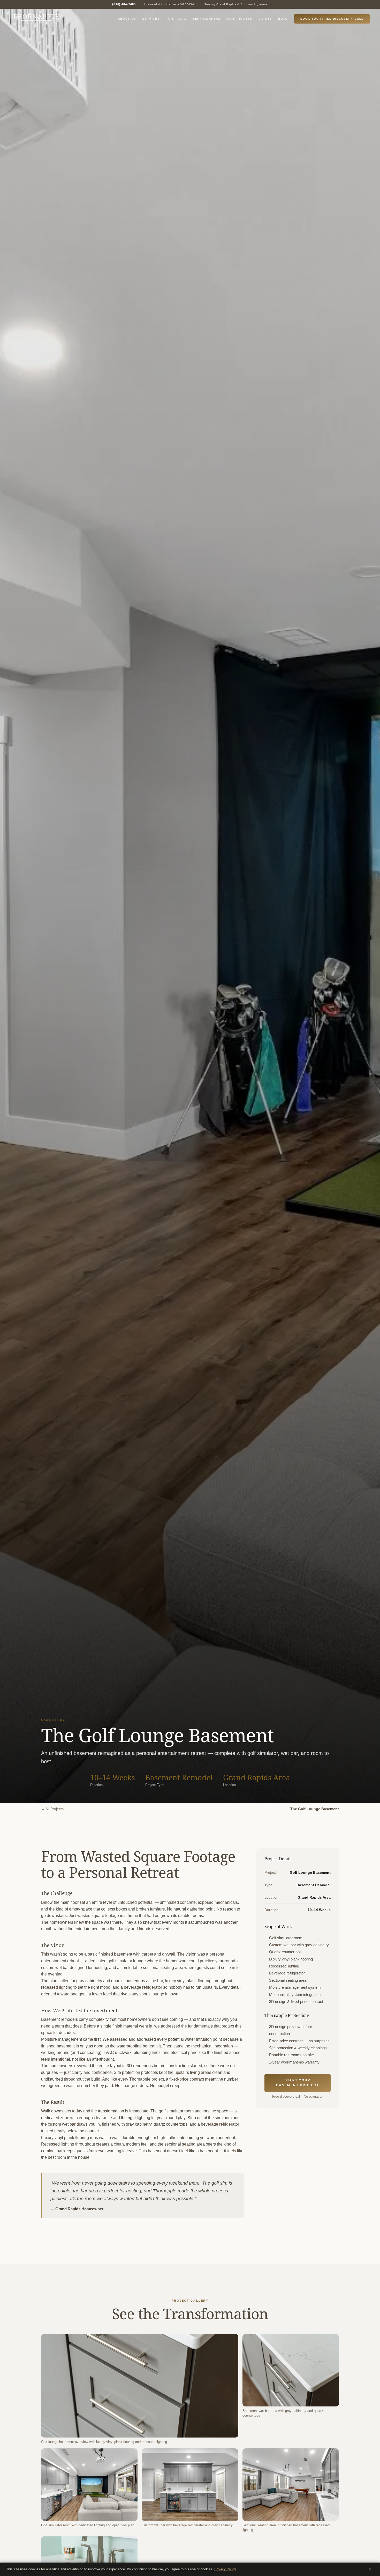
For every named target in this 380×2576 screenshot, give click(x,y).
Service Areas (207, 19)
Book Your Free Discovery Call (332, 19)
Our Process (239, 19)
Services (151, 19)
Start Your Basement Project (298, 2083)
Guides (265, 19)
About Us (127, 19)
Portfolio (176, 19)
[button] (140, 2386)
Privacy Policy (225, 2569)
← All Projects (52, 1809)
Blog (283, 19)
